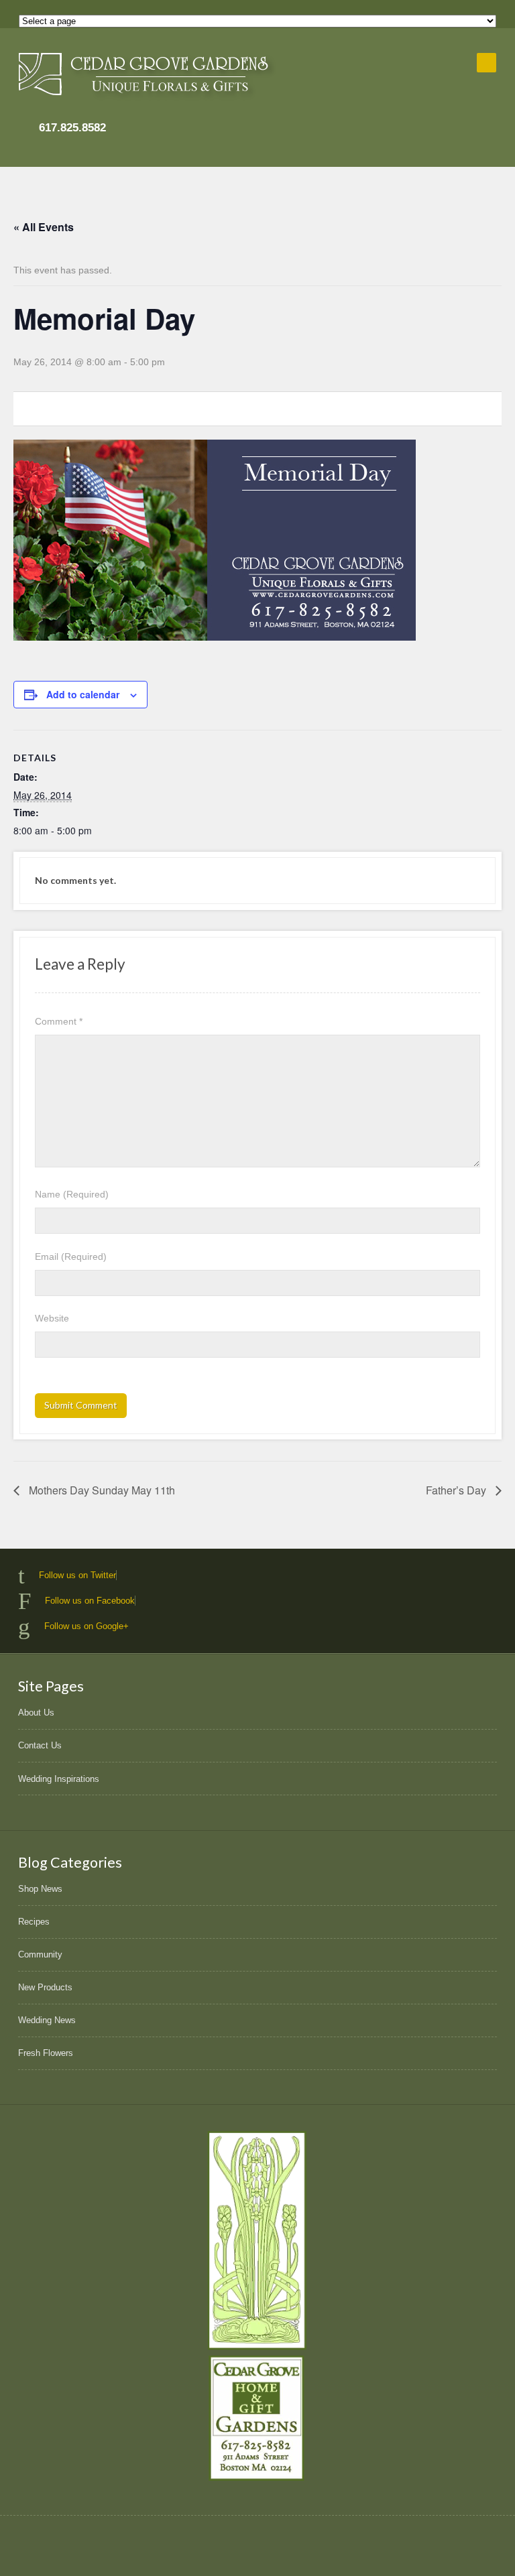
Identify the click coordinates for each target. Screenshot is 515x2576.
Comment (59, 1021)
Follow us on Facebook (90, 1601)
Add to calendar (83, 694)
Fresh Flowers (46, 2053)
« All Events (44, 227)
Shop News (40, 1889)
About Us (36, 1713)
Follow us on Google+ (87, 1626)
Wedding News (47, 2020)
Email (71, 1257)
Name (72, 1194)
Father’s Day (457, 1490)
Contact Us (40, 1745)
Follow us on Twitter (77, 1575)
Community (40, 1954)
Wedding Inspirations (59, 1779)
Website (52, 1318)
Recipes (34, 1922)
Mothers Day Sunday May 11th (101, 1490)
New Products (45, 1987)
